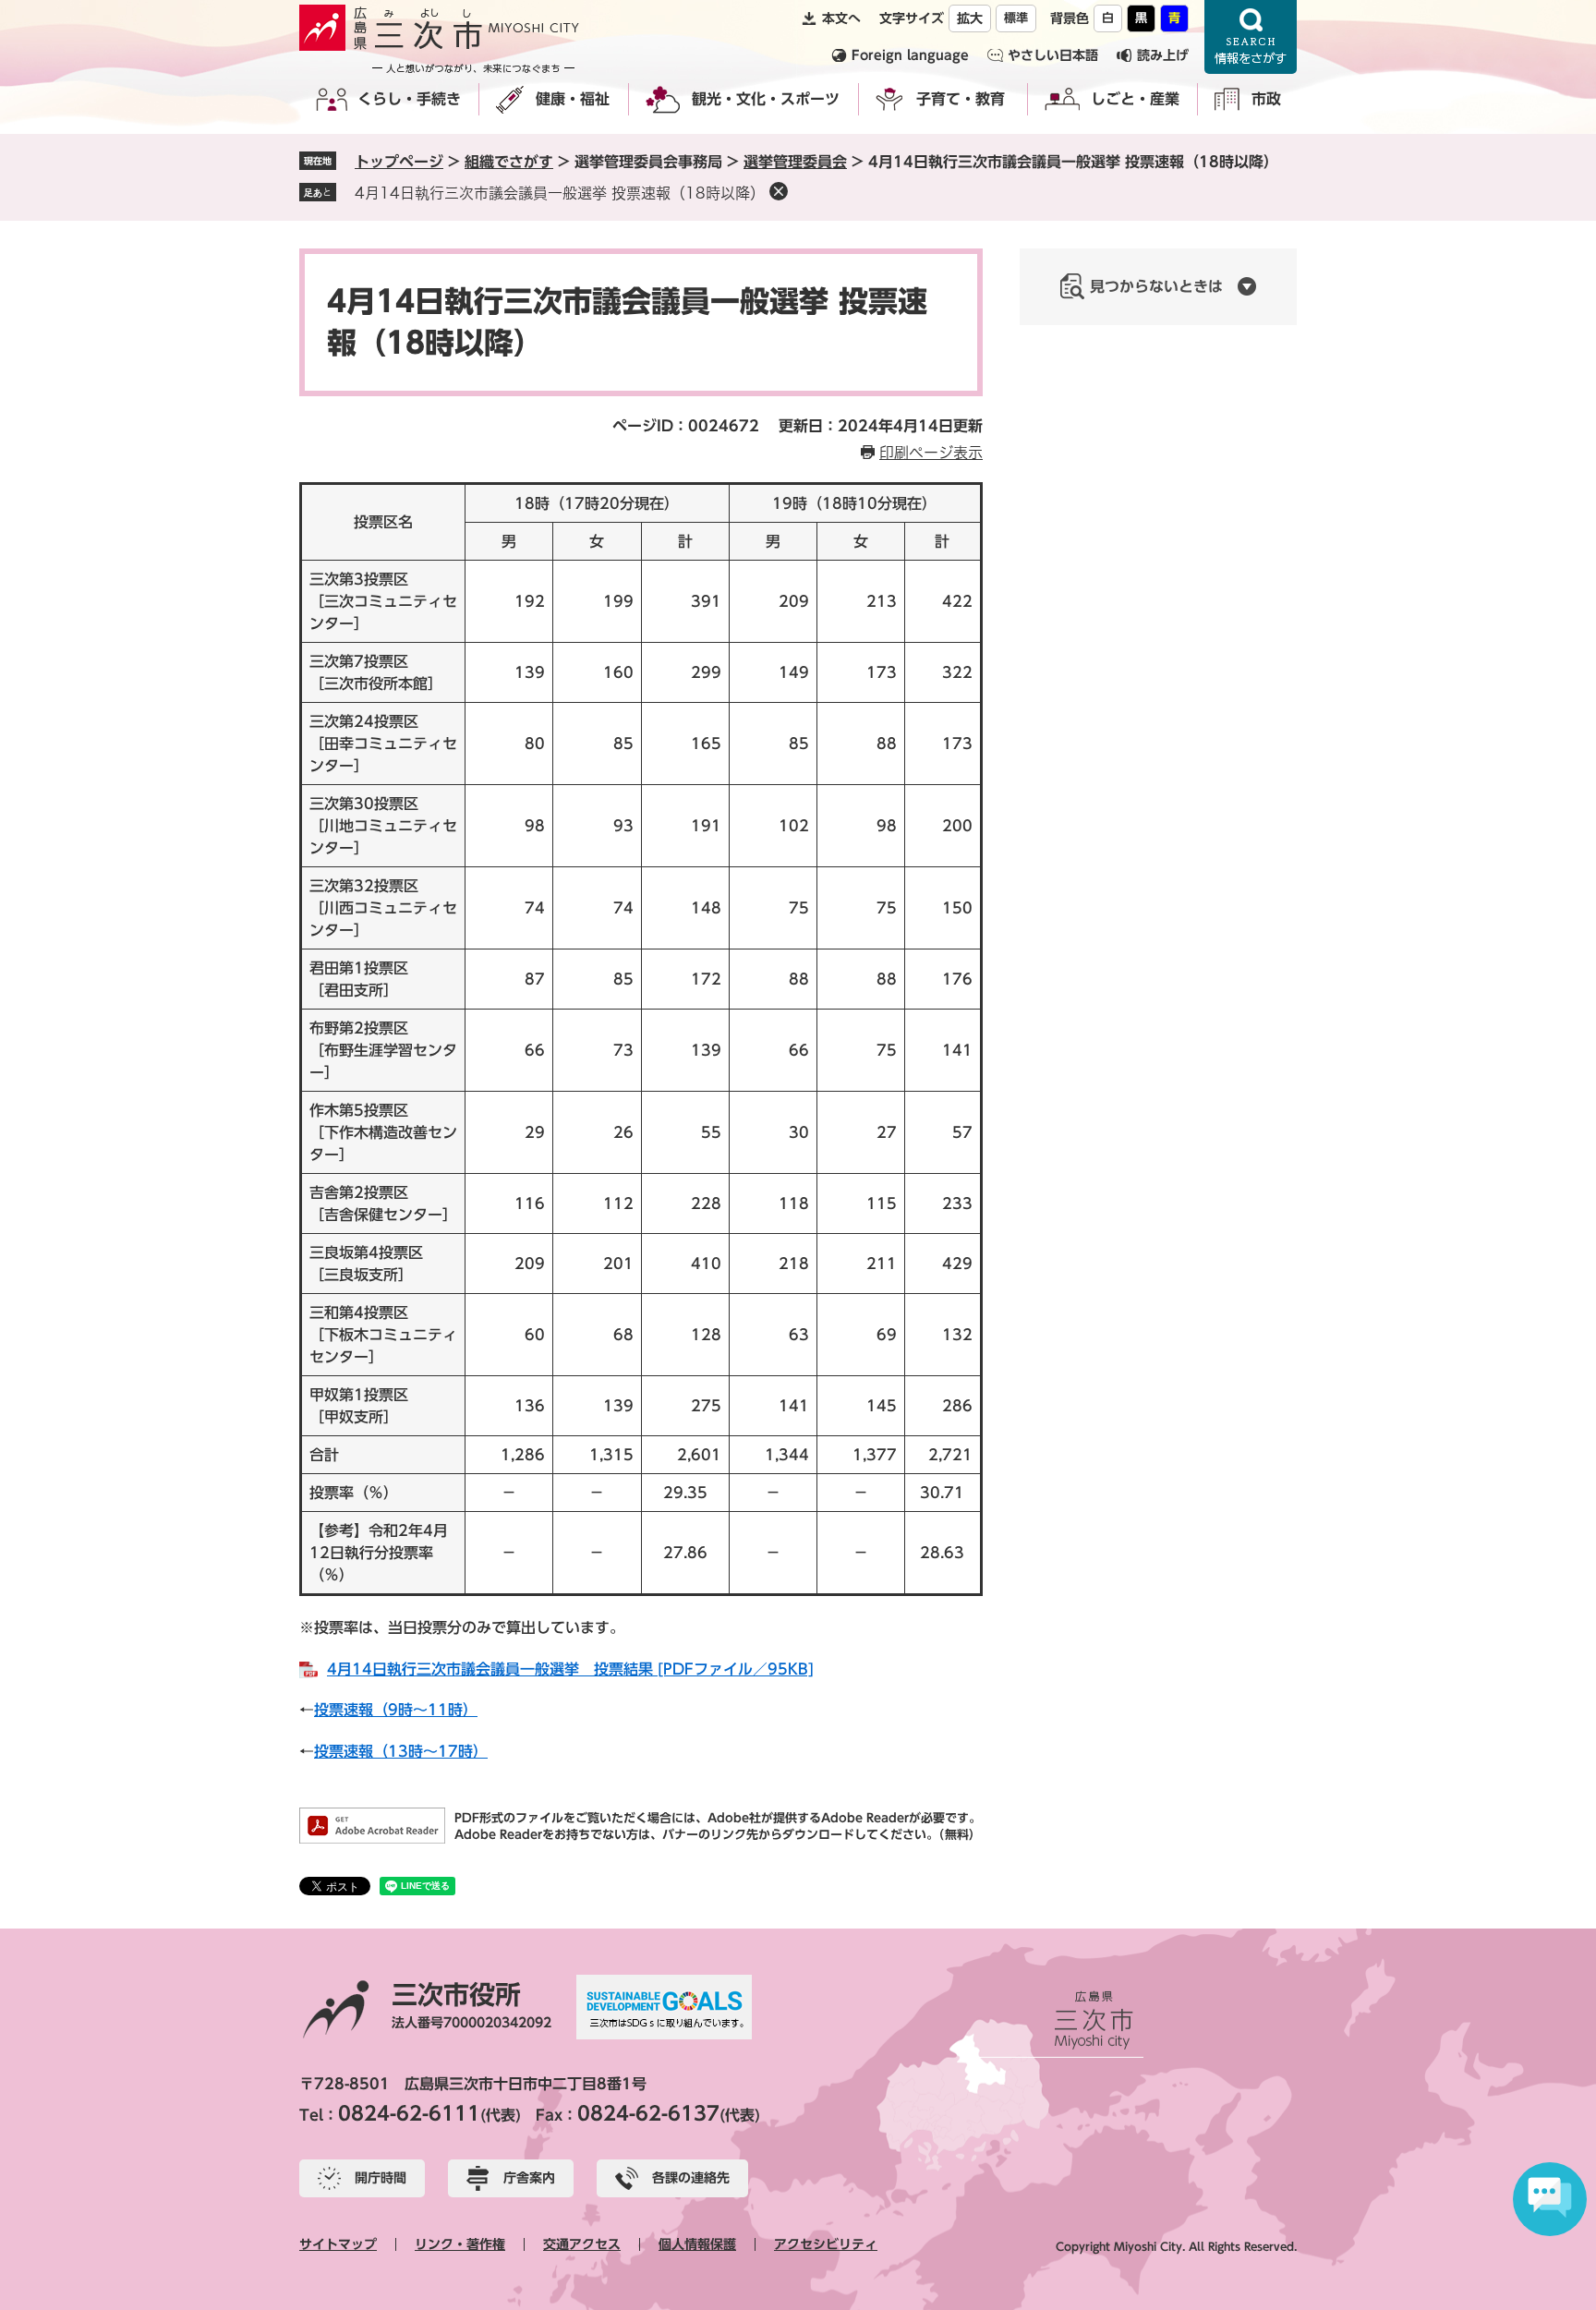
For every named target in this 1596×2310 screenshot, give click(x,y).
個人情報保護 (697, 2244)
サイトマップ (338, 2244)
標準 (1016, 18)
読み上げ (1163, 55)
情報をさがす (1251, 37)
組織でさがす (509, 162)
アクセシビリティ (826, 2244)
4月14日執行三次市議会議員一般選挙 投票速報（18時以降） (560, 193)
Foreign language (910, 55)
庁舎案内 (529, 2178)
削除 (779, 191)
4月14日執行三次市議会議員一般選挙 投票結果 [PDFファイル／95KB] (570, 1669)
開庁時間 (381, 2178)
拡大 (970, 18)
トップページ (399, 162)
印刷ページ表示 (931, 453)
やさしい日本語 (1053, 55)
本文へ (841, 18)
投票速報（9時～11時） (396, 1710)
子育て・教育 (961, 99)
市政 (1266, 99)
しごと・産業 (1135, 99)
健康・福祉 (573, 99)
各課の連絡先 (691, 2178)
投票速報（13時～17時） (401, 1751)
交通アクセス (582, 2244)
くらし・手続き (409, 99)
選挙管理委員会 (795, 162)
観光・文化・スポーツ (766, 99)
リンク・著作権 (460, 2244)
